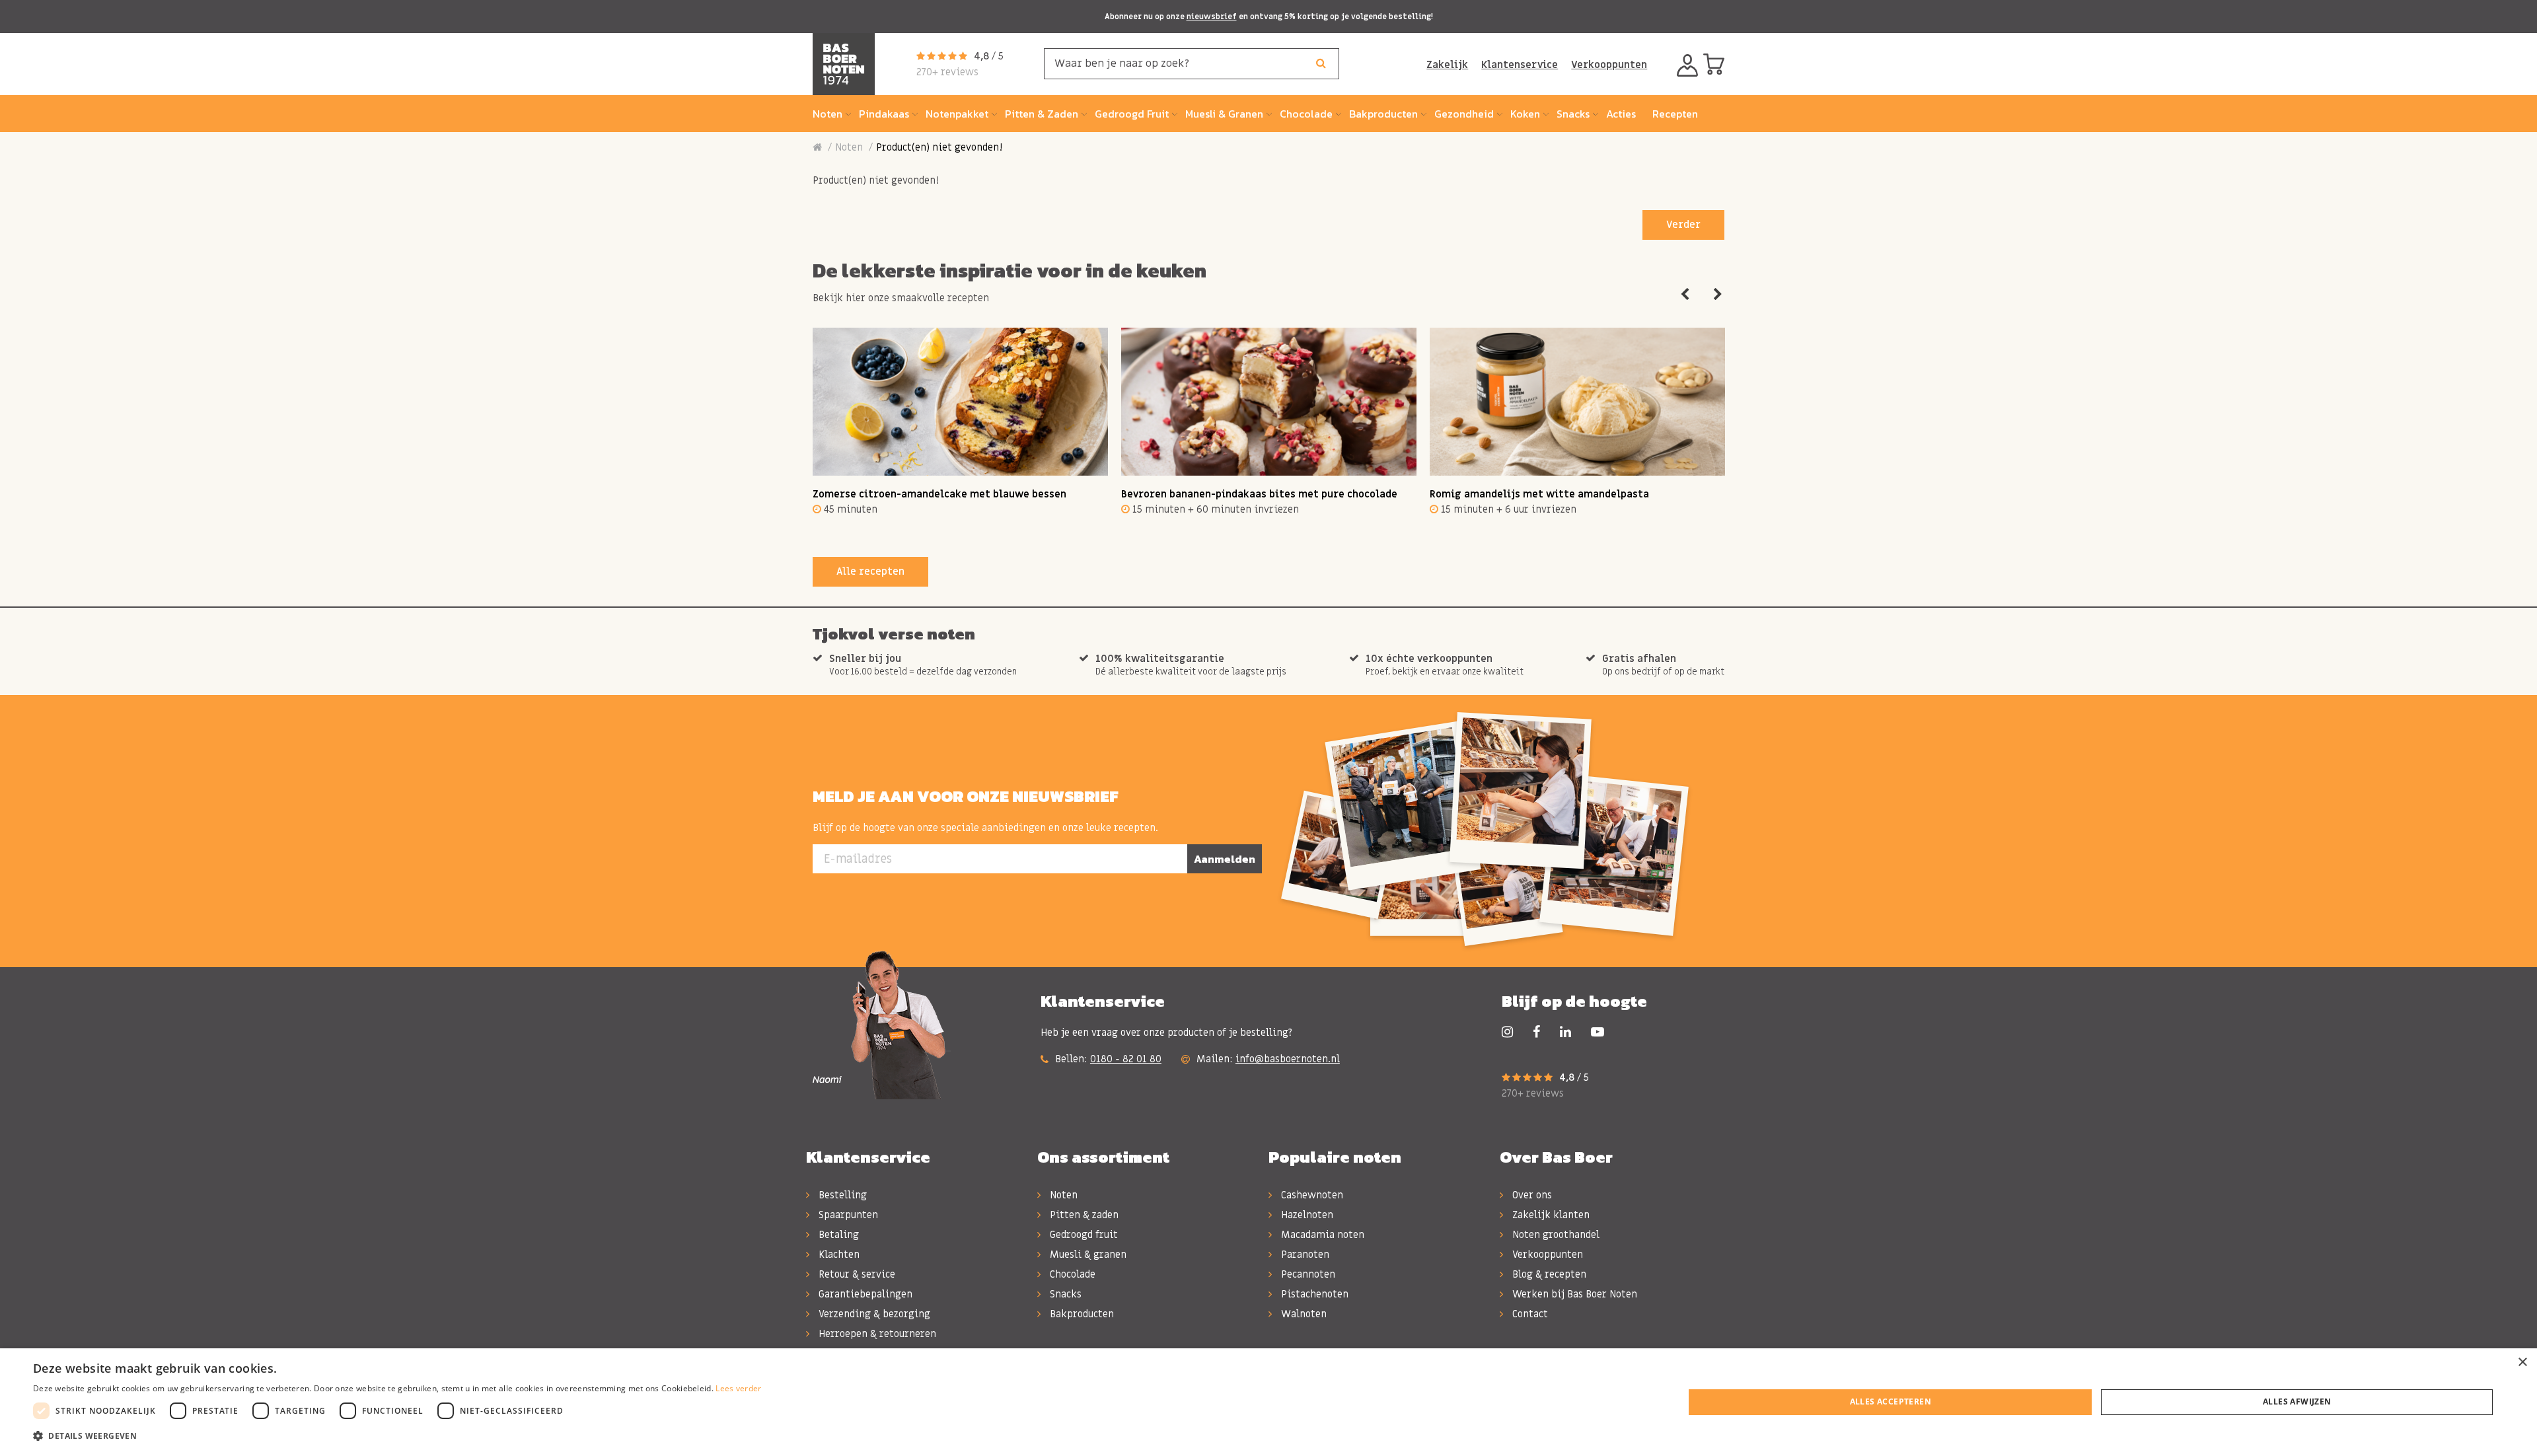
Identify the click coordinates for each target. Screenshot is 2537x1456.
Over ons (1531, 1195)
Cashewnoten (1311, 1195)
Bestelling (841, 1195)
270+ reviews (947, 72)
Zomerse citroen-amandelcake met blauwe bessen (939, 494)
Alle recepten (870, 571)
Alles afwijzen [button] (2297, 1401)
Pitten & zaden (1083, 1215)
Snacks (1064, 1294)
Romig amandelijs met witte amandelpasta (1539, 494)
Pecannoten (1307, 1274)
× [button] (2522, 1363)
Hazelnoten (1306, 1215)
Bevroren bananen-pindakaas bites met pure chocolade (1259, 494)
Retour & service (856, 1274)
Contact (1529, 1314)
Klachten (838, 1255)
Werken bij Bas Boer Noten (1573, 1294)
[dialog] (1268, 1402)
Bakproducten (1081, 1314)
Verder (1683, 225)
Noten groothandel (1555, 1235)
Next (1718, 295)
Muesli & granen (1087, 1255)
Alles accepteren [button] (1891, 1401)
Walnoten (1303, 1314)
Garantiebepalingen (864, 1294)
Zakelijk (1447, 65)
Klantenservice (1520, 65)
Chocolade (1071, 1274)
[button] (397, 1436)
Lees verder (738, 1388)
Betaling (837, 1235)
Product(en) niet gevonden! (939, 147)
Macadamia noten (1321, 1235)
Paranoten (1304, 1255)
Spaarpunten (847, 1215)
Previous (1685, 295)
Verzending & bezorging (873, 1314)
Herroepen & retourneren (876, 1334)
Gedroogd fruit (1083, 1235)
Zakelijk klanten (1550, 1215)
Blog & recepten (1548, 1274)
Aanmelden (1225, 859)
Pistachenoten (1313, 1294)
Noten (849, 147)
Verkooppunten (1609, 65)
